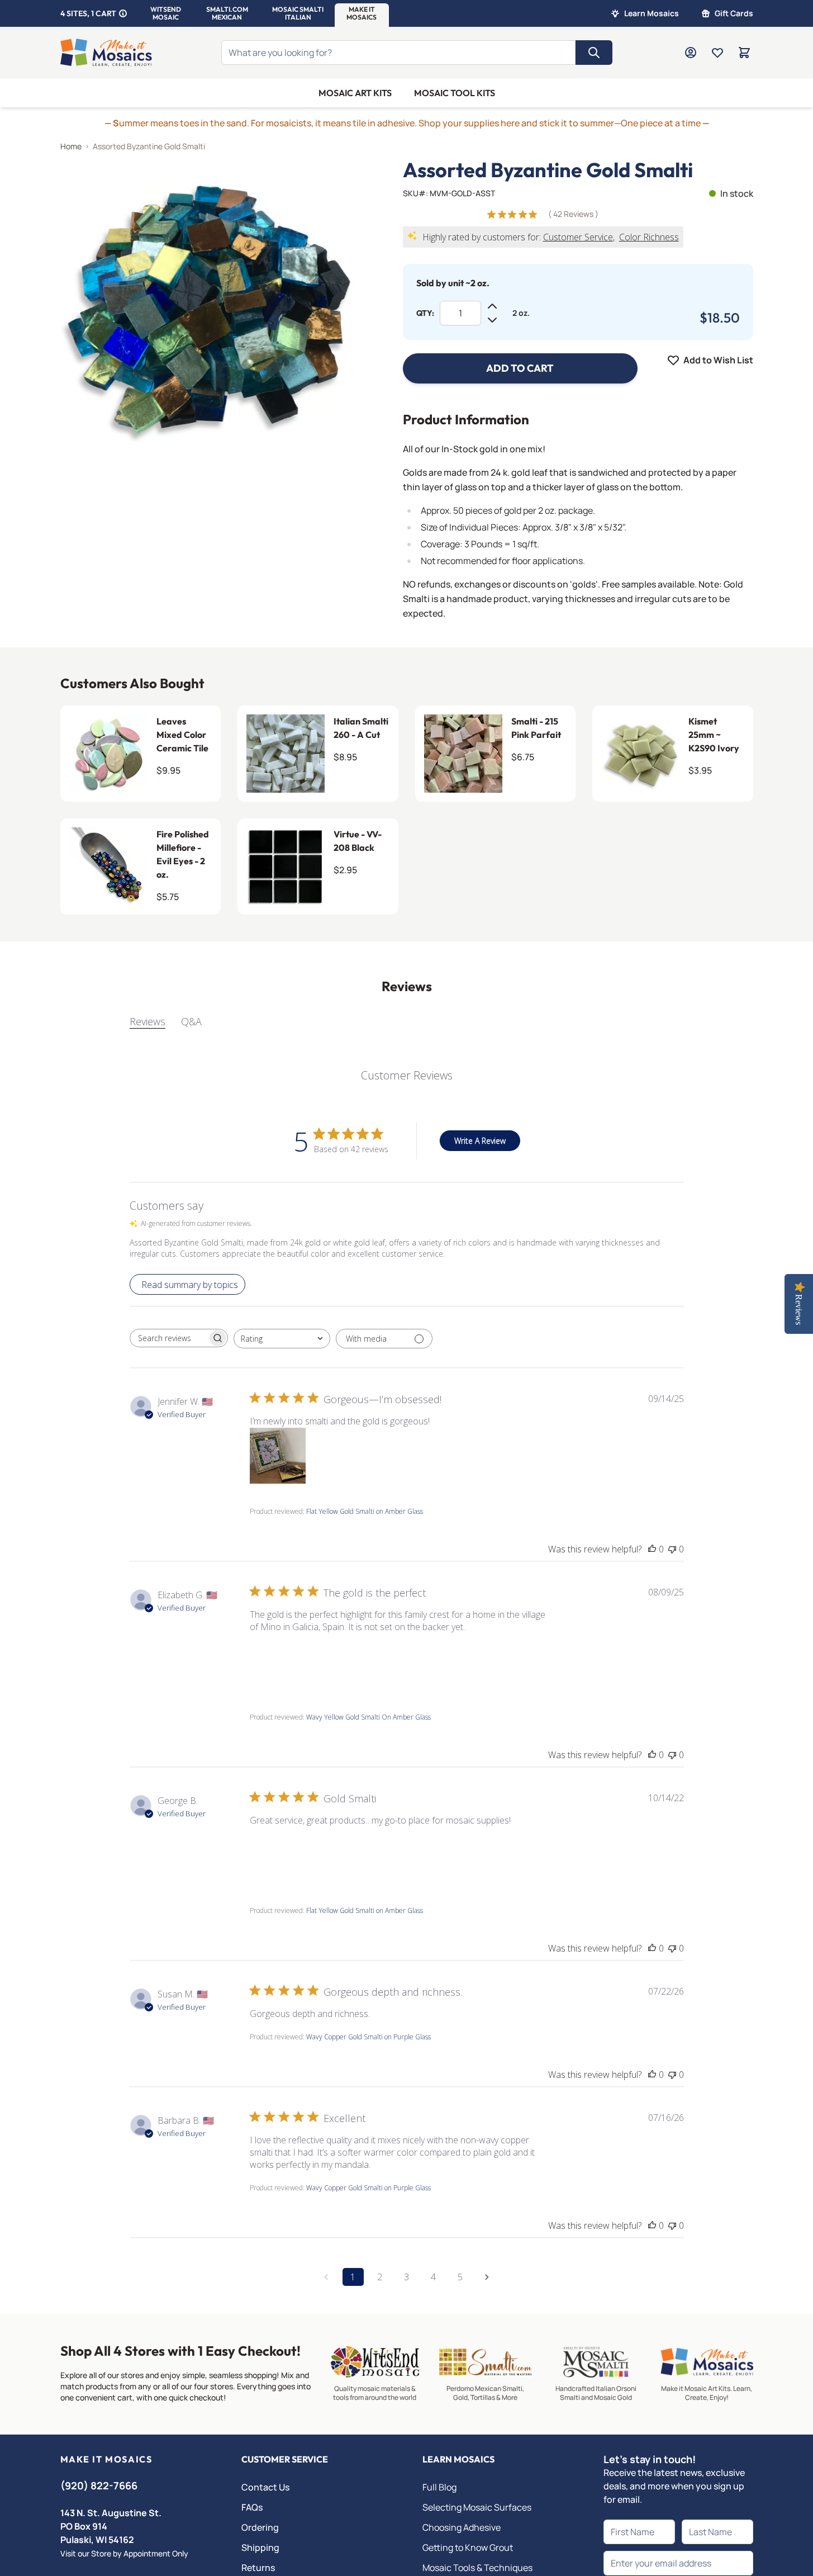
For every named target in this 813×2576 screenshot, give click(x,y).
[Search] (594, 53)
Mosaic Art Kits (355, 93)
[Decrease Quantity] (492, 320)
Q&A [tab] (191, 1021)
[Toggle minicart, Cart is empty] (744, 53)
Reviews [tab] (148, 1021)
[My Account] (691, 53)
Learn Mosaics (652, 13)
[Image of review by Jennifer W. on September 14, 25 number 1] (278, 1456)
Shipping (260, 2547)
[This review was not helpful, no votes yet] (672, 1549)
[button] (166, 13)
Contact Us (265, 2487)
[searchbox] (169, 1338)
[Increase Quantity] (492, 306)
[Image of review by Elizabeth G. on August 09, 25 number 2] (339, 1661)
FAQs (252, 2507)
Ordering (260, 2527)
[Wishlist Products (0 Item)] (717, 53)
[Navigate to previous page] (326, 2277)
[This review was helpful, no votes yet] (652, 1549)
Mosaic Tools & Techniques (477, 2568)
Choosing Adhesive (462, 2527)
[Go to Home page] (106, 53)
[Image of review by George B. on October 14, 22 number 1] (278, 1855)
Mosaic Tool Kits (455, 93)
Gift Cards (734, 13)
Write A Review (480, 1141)
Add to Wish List (718, 360)
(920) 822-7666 (99, 2485)
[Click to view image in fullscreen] (209, 308)
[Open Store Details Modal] (123, 13)
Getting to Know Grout (468, 2547)
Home (71, 146)
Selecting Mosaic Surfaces (477, 2507)
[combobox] (282, 1339)
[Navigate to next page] (487, 2277)
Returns (258, 2568)
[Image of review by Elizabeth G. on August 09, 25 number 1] (278, 1661)
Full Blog (439, 2487)
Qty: (425, 313)
